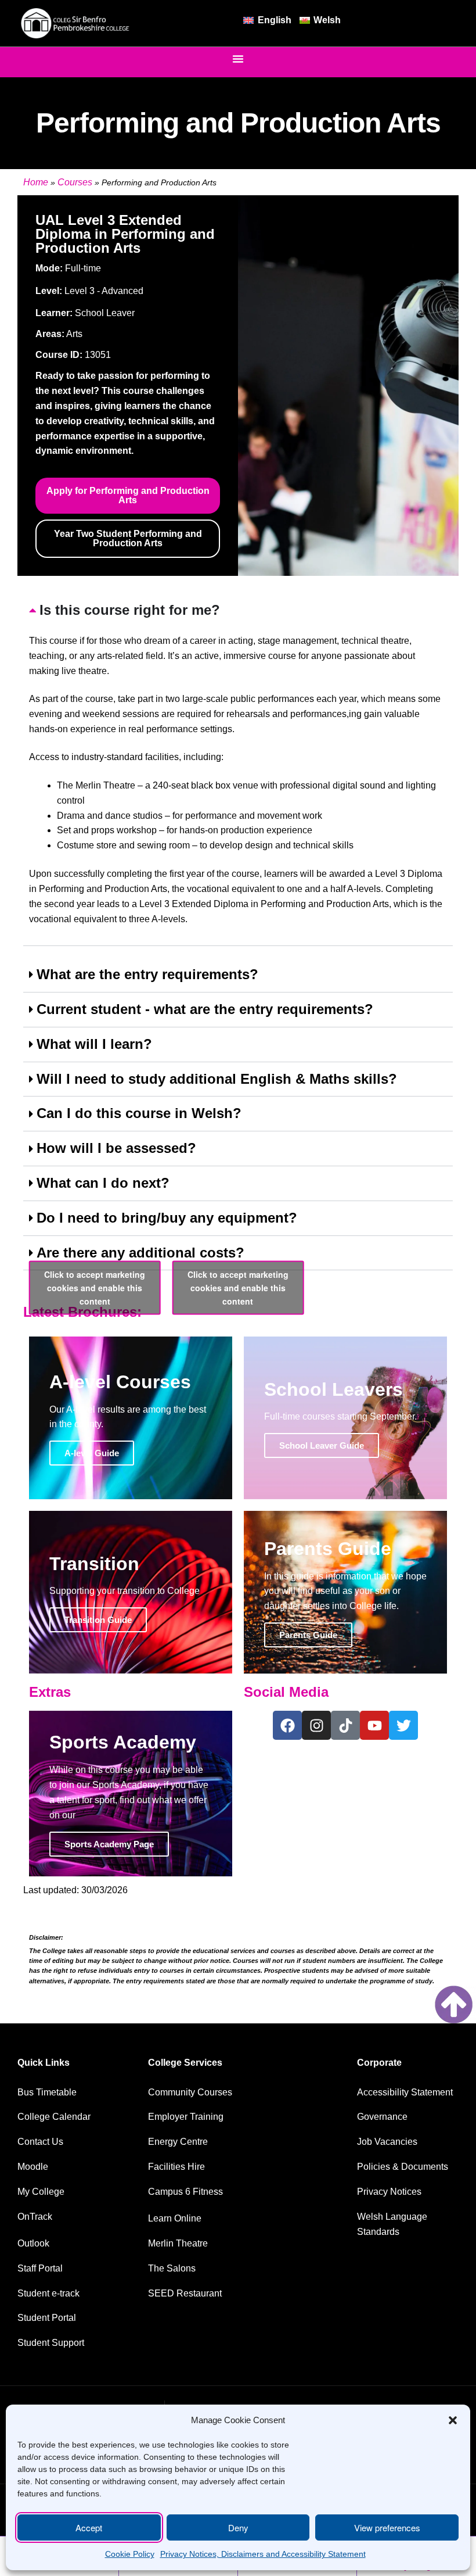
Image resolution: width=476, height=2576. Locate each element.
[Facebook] (287, 1725)
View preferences (387, 2527)
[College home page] (75, 24)
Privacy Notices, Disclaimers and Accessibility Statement (263, 2554)
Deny (238, 2527)
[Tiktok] (345, 1725)
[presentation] (238, 770)
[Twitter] (403, 1725)
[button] (453, 2420)
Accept (89, 2527)
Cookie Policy (130, 2554)
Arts (74, 334)
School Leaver (105, 313)
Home (36, 182)
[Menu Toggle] (238, 59)
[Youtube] (374, 1725)
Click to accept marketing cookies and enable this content (95, 1288)
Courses (75, 182)
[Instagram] (316, 1725)
